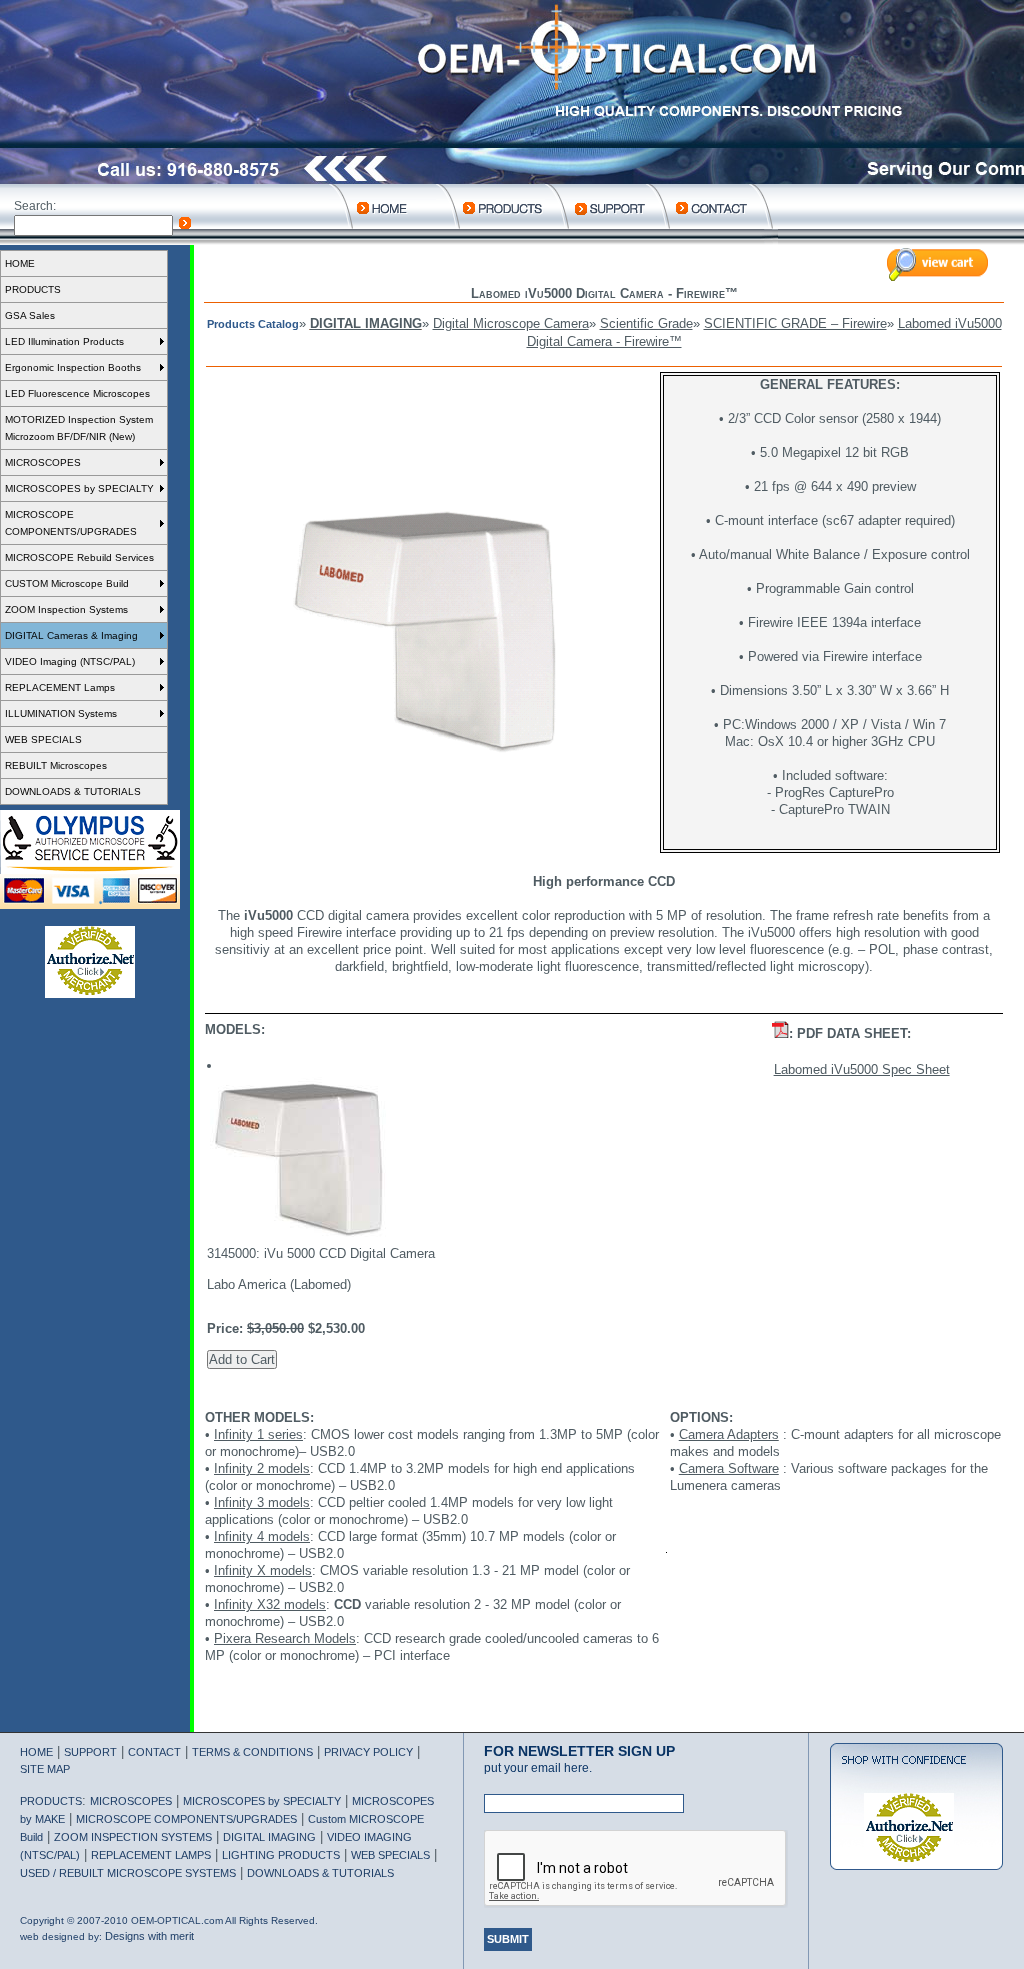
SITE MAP (45, 1769)
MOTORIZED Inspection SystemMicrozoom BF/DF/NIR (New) (79, 428)
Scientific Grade (646, 323)
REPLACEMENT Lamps (60, 687)
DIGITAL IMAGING (366, 323)
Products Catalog (253, 324)
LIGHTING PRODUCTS (281, 1855)
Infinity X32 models (270, 1604)
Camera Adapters (729, 1434)
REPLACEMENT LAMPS (151, 1855)
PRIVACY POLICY (368, 1752)
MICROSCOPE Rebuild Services (79, 557)
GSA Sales (30, 315)
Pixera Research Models (285, 1638)
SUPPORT (90, 1752)
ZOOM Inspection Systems (66, 609)
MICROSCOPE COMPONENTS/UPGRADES (71, 523)
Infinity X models (263, 1570)
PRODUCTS (33, 289)
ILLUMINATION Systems (61, 713)
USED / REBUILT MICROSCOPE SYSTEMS (128, 1873)
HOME (20, 263)
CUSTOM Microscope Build (67, 583)
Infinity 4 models (262, 1536)
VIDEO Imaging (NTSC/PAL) (70, 661)
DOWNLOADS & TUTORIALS (73, 791)
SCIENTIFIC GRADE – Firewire (795, 323)
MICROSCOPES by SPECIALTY (79, 488)
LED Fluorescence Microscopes (77, 393)
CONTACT (154, 1752)
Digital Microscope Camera (511, 323)
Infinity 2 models (262, 1468)
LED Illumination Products (64, 341)
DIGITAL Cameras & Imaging (71, 635)
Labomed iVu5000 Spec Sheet (862, 1069)
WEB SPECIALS (43, 739)
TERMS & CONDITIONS (252, 1752)
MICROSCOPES (43, 462)
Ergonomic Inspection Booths (73, 367)
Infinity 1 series (258, 1434)
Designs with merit (149, 1936)
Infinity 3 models (262, 1502)
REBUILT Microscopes (56, 765)
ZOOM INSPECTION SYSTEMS (133, 1837)
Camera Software (729, 1468)
